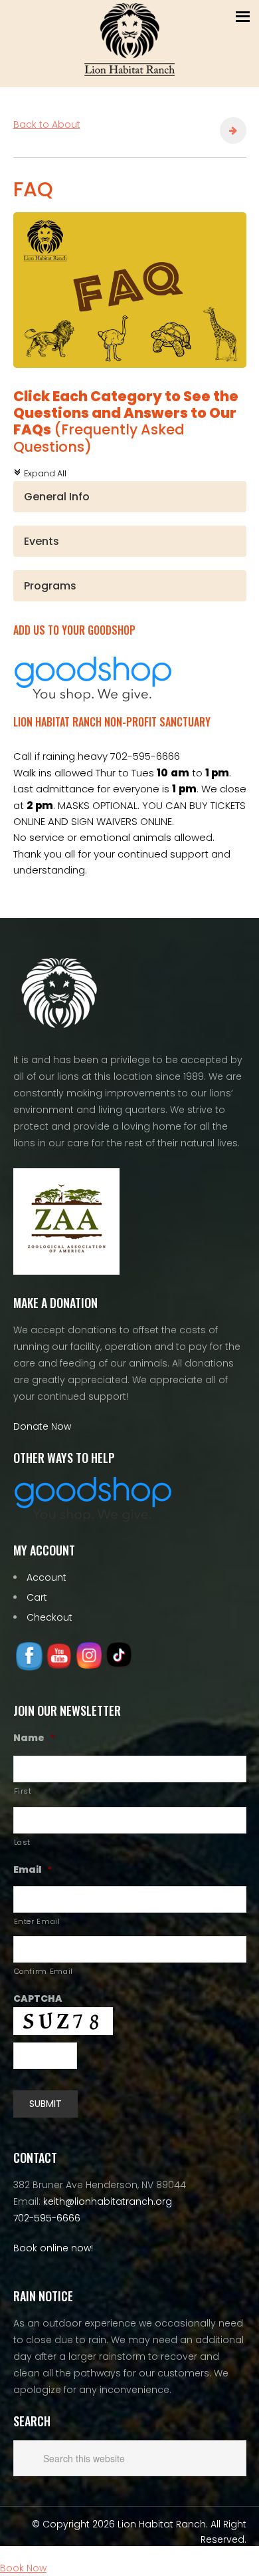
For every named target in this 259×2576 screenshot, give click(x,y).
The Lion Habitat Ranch (129, 40)
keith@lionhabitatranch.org (108, 2201)
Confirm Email (44, 1971)
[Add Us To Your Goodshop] (93, 698)
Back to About (47, 124)
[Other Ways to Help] (93, 1519)
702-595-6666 (47, 2218)
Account (46, 1577)
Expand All (40, 473)
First (23, 1791)
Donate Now (42, 1426)
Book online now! (53, 2248)
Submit (45, 2104)
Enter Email (37, 1921)
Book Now (23, 2568)
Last (23, 1842)
